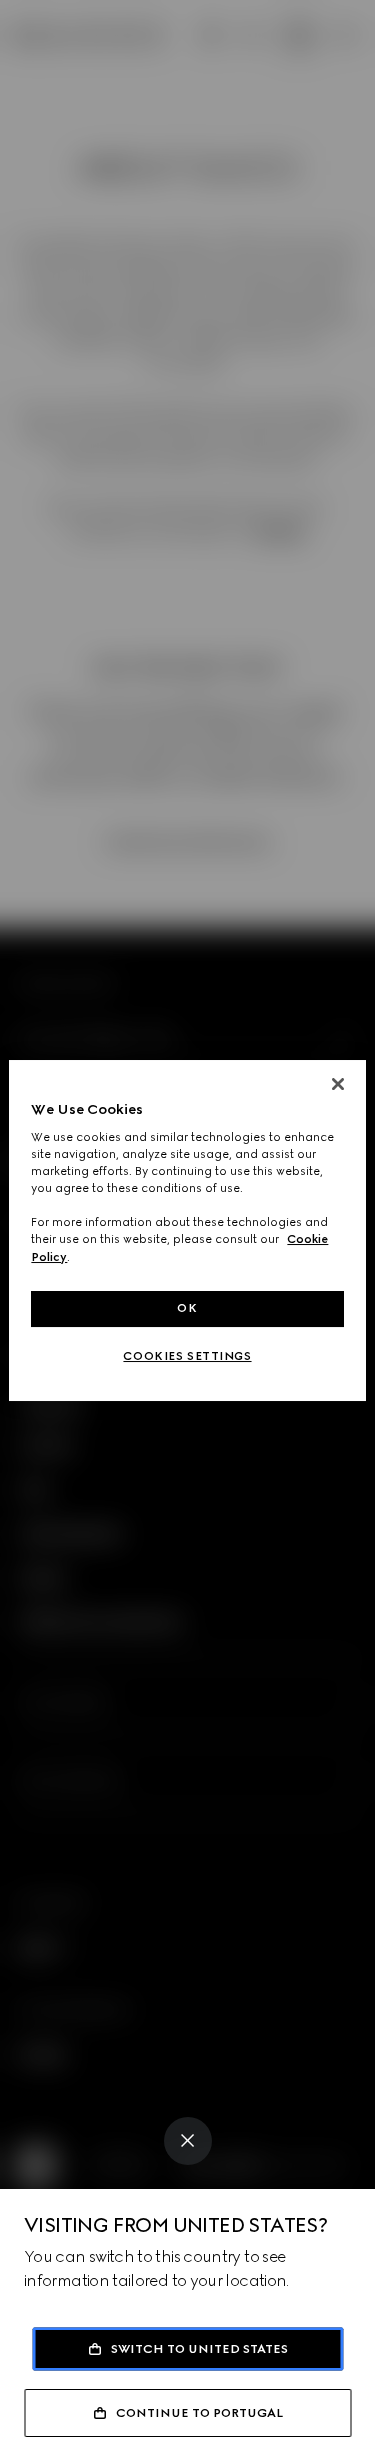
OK (187, 1308)
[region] (187, 1231)
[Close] (188, 2141)
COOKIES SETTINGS (187, 1356)
